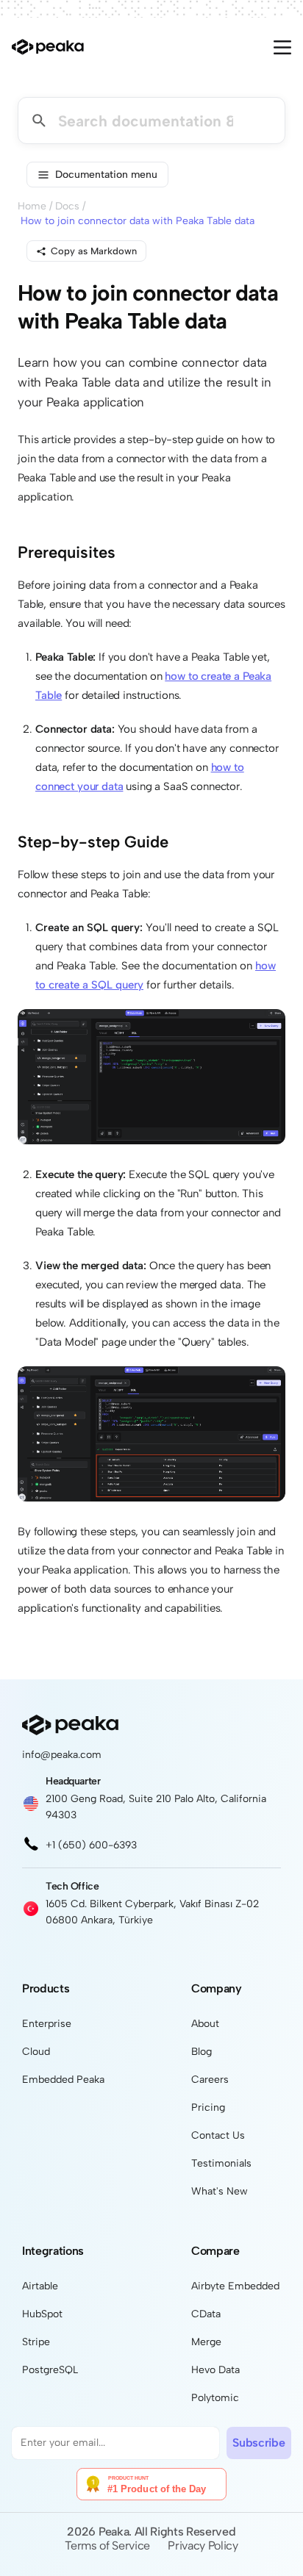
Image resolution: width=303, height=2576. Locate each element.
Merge (206, 2342)
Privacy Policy (203, 2545)
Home (32, 206)
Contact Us (218, 2135)
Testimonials (221, 2163)
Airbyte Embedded (235, 2286)
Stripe (36, 2342)
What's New (220, 2191)
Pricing (208, 2107)
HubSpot (42, 2314)
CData (206, 2314)
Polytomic (215, 2398)
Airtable (40, 2286)
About (205, 2024)
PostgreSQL (50, 2370)
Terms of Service (107, 2545)
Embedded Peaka (63, 2080)
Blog (202, 2052)
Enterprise (47, 2024)
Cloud (36, 2052)
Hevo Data (215, 2370)
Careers (210, 2080)
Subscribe (259, 2443)
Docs (67, 206)
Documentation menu (106, 175)
